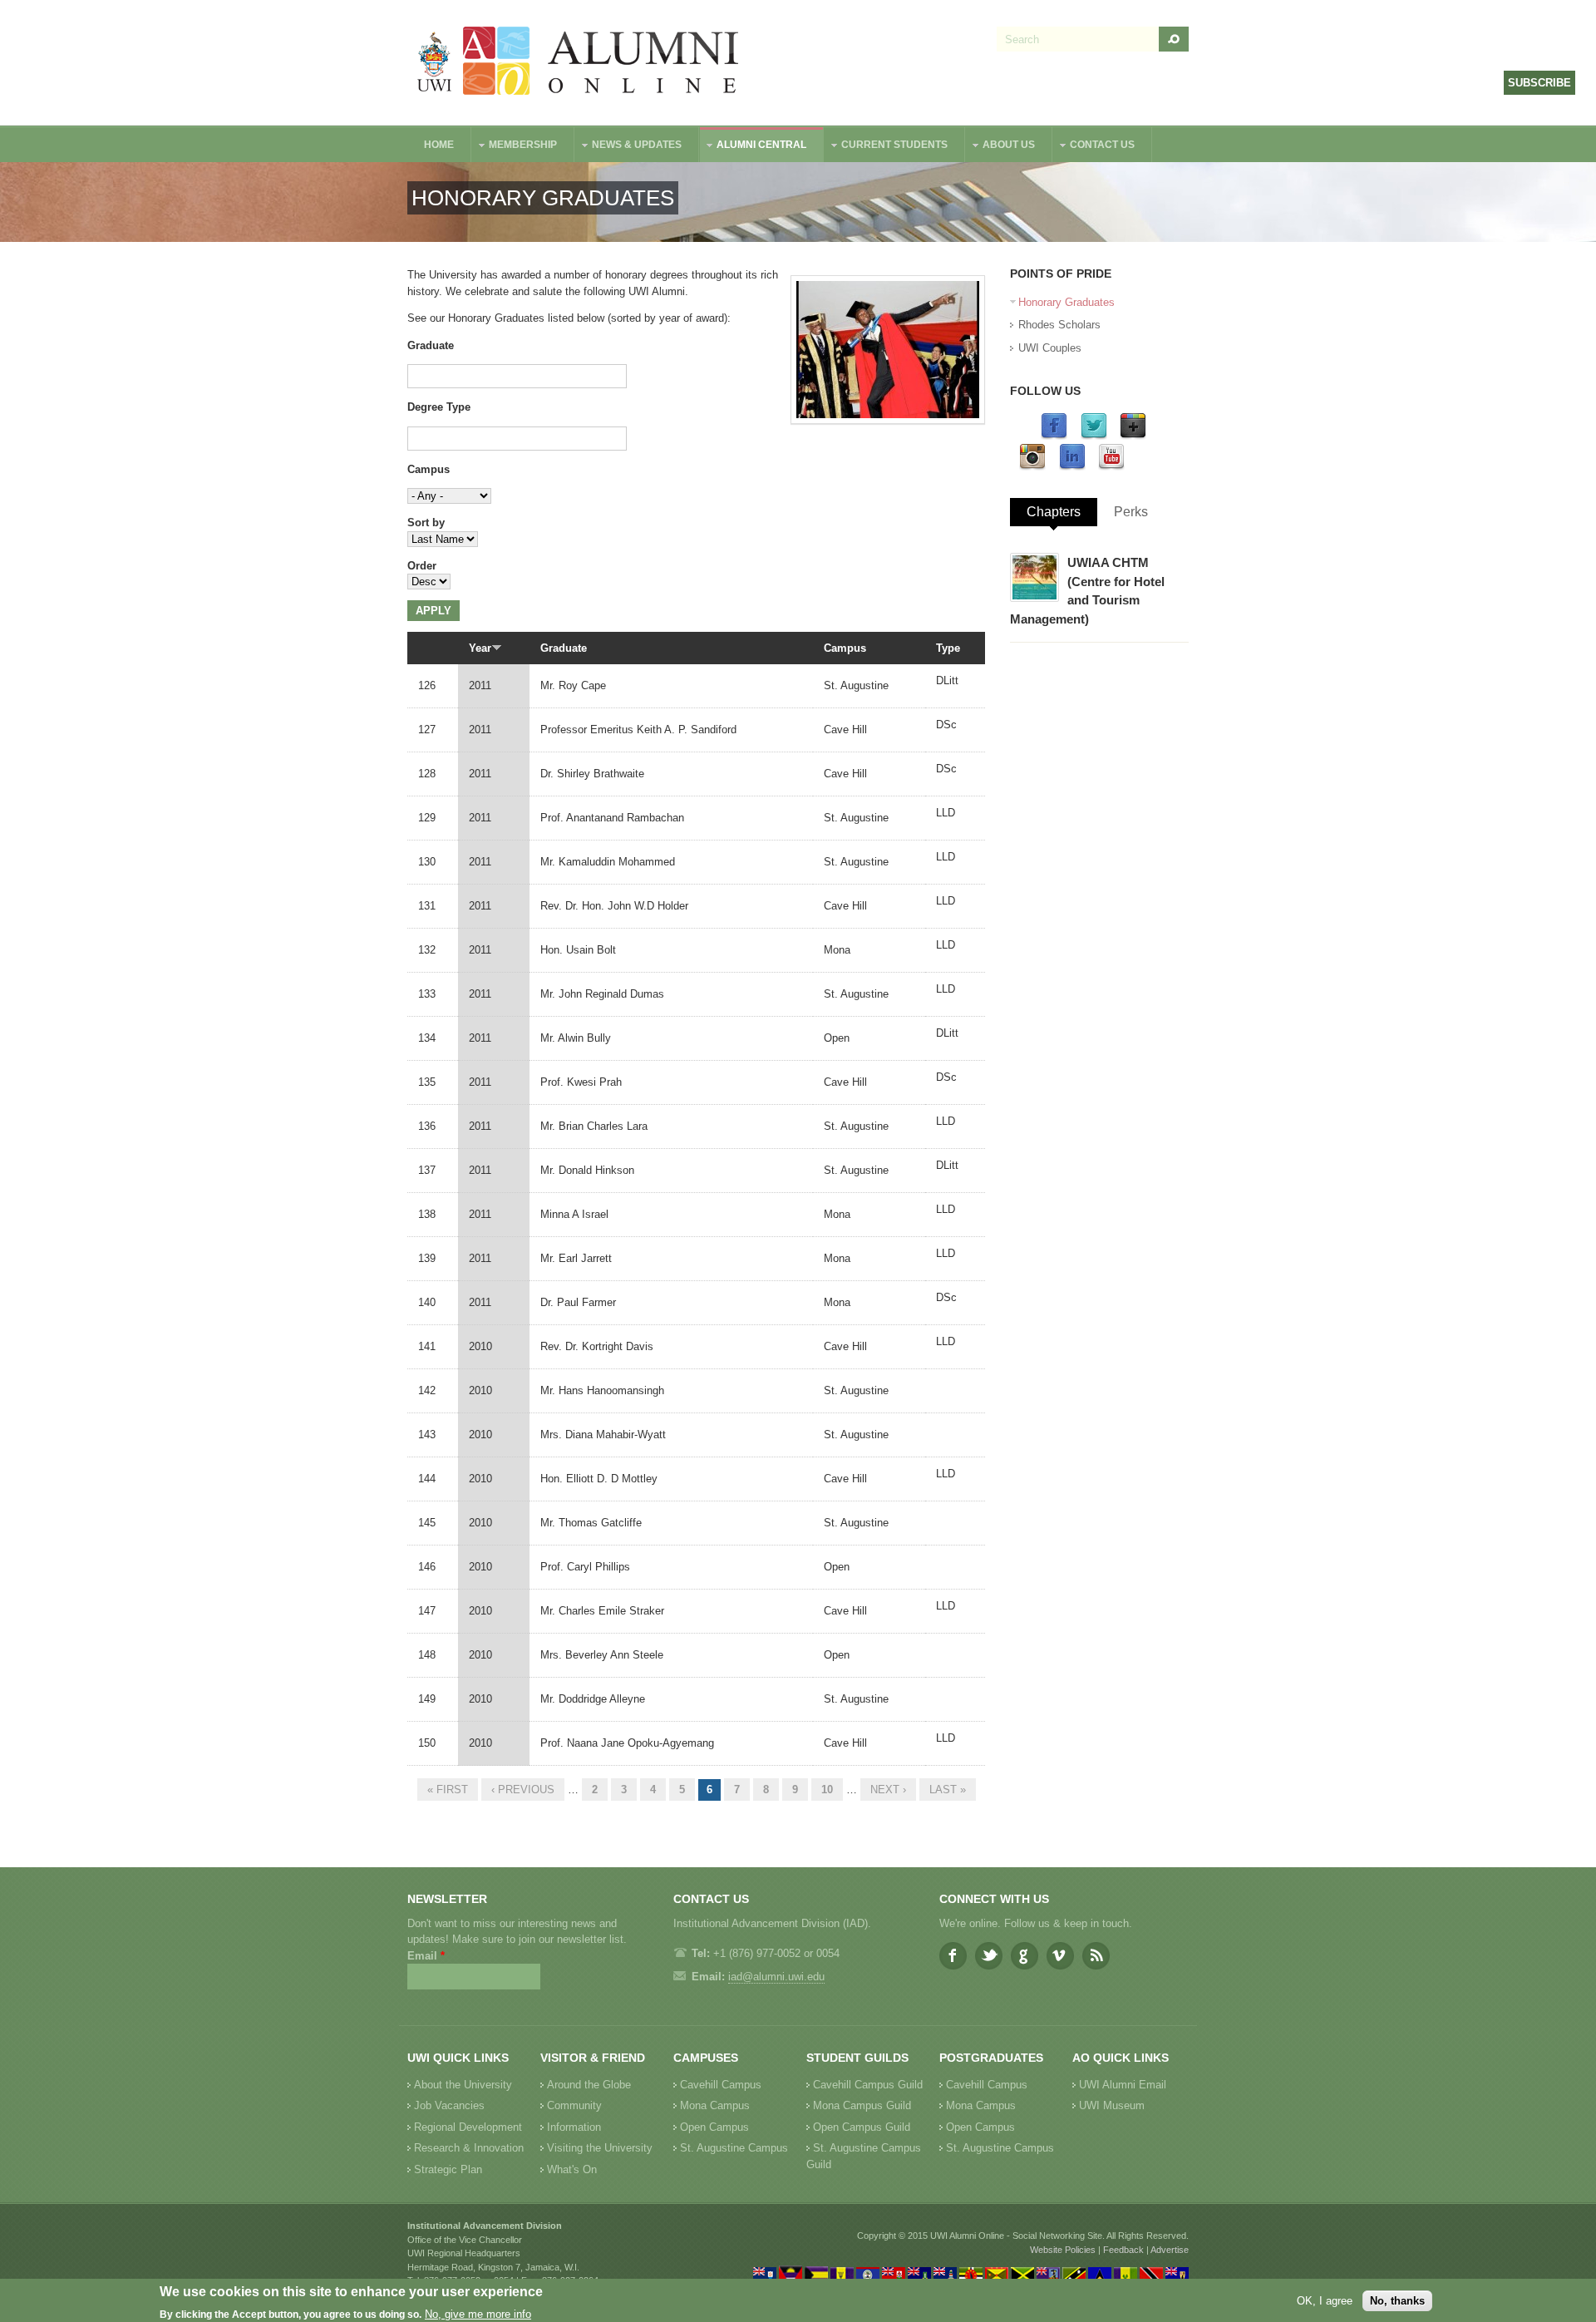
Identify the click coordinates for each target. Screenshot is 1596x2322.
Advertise (1170, 2250)
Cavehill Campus (721, 2085)
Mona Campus (715, 2105)
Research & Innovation (469, 2148)
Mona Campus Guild (862, 2105)
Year (480, 648)
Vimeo (1060, 1956)
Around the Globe (589, 2085)
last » (948, 1790)
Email (426, 1956)
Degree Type (439, 407)
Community (574, 2105)
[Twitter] (1094, 436)
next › (888, 1790)
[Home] (579, 63)
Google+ (1025, 1956)
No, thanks (1397, 2300)
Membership (515, 147)
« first (448, 1790)
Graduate (431, 345)
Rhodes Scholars (1059, 325)
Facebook (953, 1956)
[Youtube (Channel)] (1111, 467)
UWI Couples (1050, 348)
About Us (1000, 147)
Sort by (426, 523)
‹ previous (523, 1790)
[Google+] (1133, 436)
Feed (1096, 1956)
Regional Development (468, 2127)
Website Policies (1063, 2250)
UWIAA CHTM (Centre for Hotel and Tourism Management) (1087, 591)
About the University (463, 2085)
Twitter (989, 1956)
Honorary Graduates (1066, 302)
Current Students (886, 147)
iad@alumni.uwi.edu (776, 1977)
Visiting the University (600, 2148)
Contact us (1094, 147)
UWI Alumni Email (1123, 2085)
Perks (1131, 512)
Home (439, 145)
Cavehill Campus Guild (868, 2085)
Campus (429, 469)
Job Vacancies (449, 2105)
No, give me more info (478, 2314)
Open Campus (714, 2127)
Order (422, 566)
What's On (572, 2169)
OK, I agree (1325, 2300)
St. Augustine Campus (734, 2148)
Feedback (1123, 2250)
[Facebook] (1054, 436)
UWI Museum (1112, 2105)
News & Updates (628, 147)
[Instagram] (1032, 467)
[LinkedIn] (1072, 467)
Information (574, 2127)
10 (827, 1790)
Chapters (1054, 512)
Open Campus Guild (862, 2127)
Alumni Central (753, 147)
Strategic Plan (448, 2169)
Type (948, 648)
